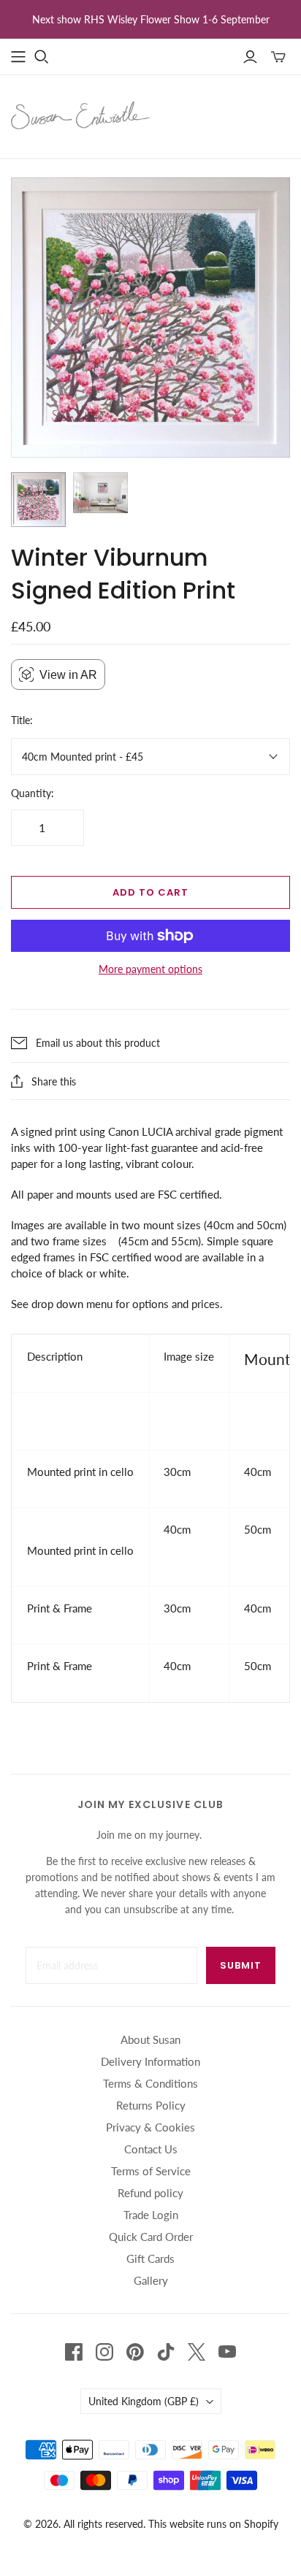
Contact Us (151, 2149)
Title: (22, 720)
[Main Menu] (18, 57)
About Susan (150, 2039)
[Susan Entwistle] (80, 114)
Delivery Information (150, 2061)
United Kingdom (144, 2401)
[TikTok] (166, 2352)
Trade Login (151, 2215)
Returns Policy (151, 2105)
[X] (197, 2352)
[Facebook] (74, 2352)
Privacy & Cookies (150, 2127)
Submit (241, 1965)
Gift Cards (150, 2258)
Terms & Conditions (150, 2083)
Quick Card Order (151, 2237)
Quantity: (33, 793)
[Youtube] (227, 2352)
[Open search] (42, 57)
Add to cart (150, 892)
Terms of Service (151, 2171)
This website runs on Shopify (213, 2524)
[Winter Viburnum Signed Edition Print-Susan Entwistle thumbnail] (38, 500)
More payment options (150, 969)
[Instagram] (104, 2352)
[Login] (250, 57)
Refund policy (150, 2193)
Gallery (151, 2280)
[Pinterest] (135, 2352)
